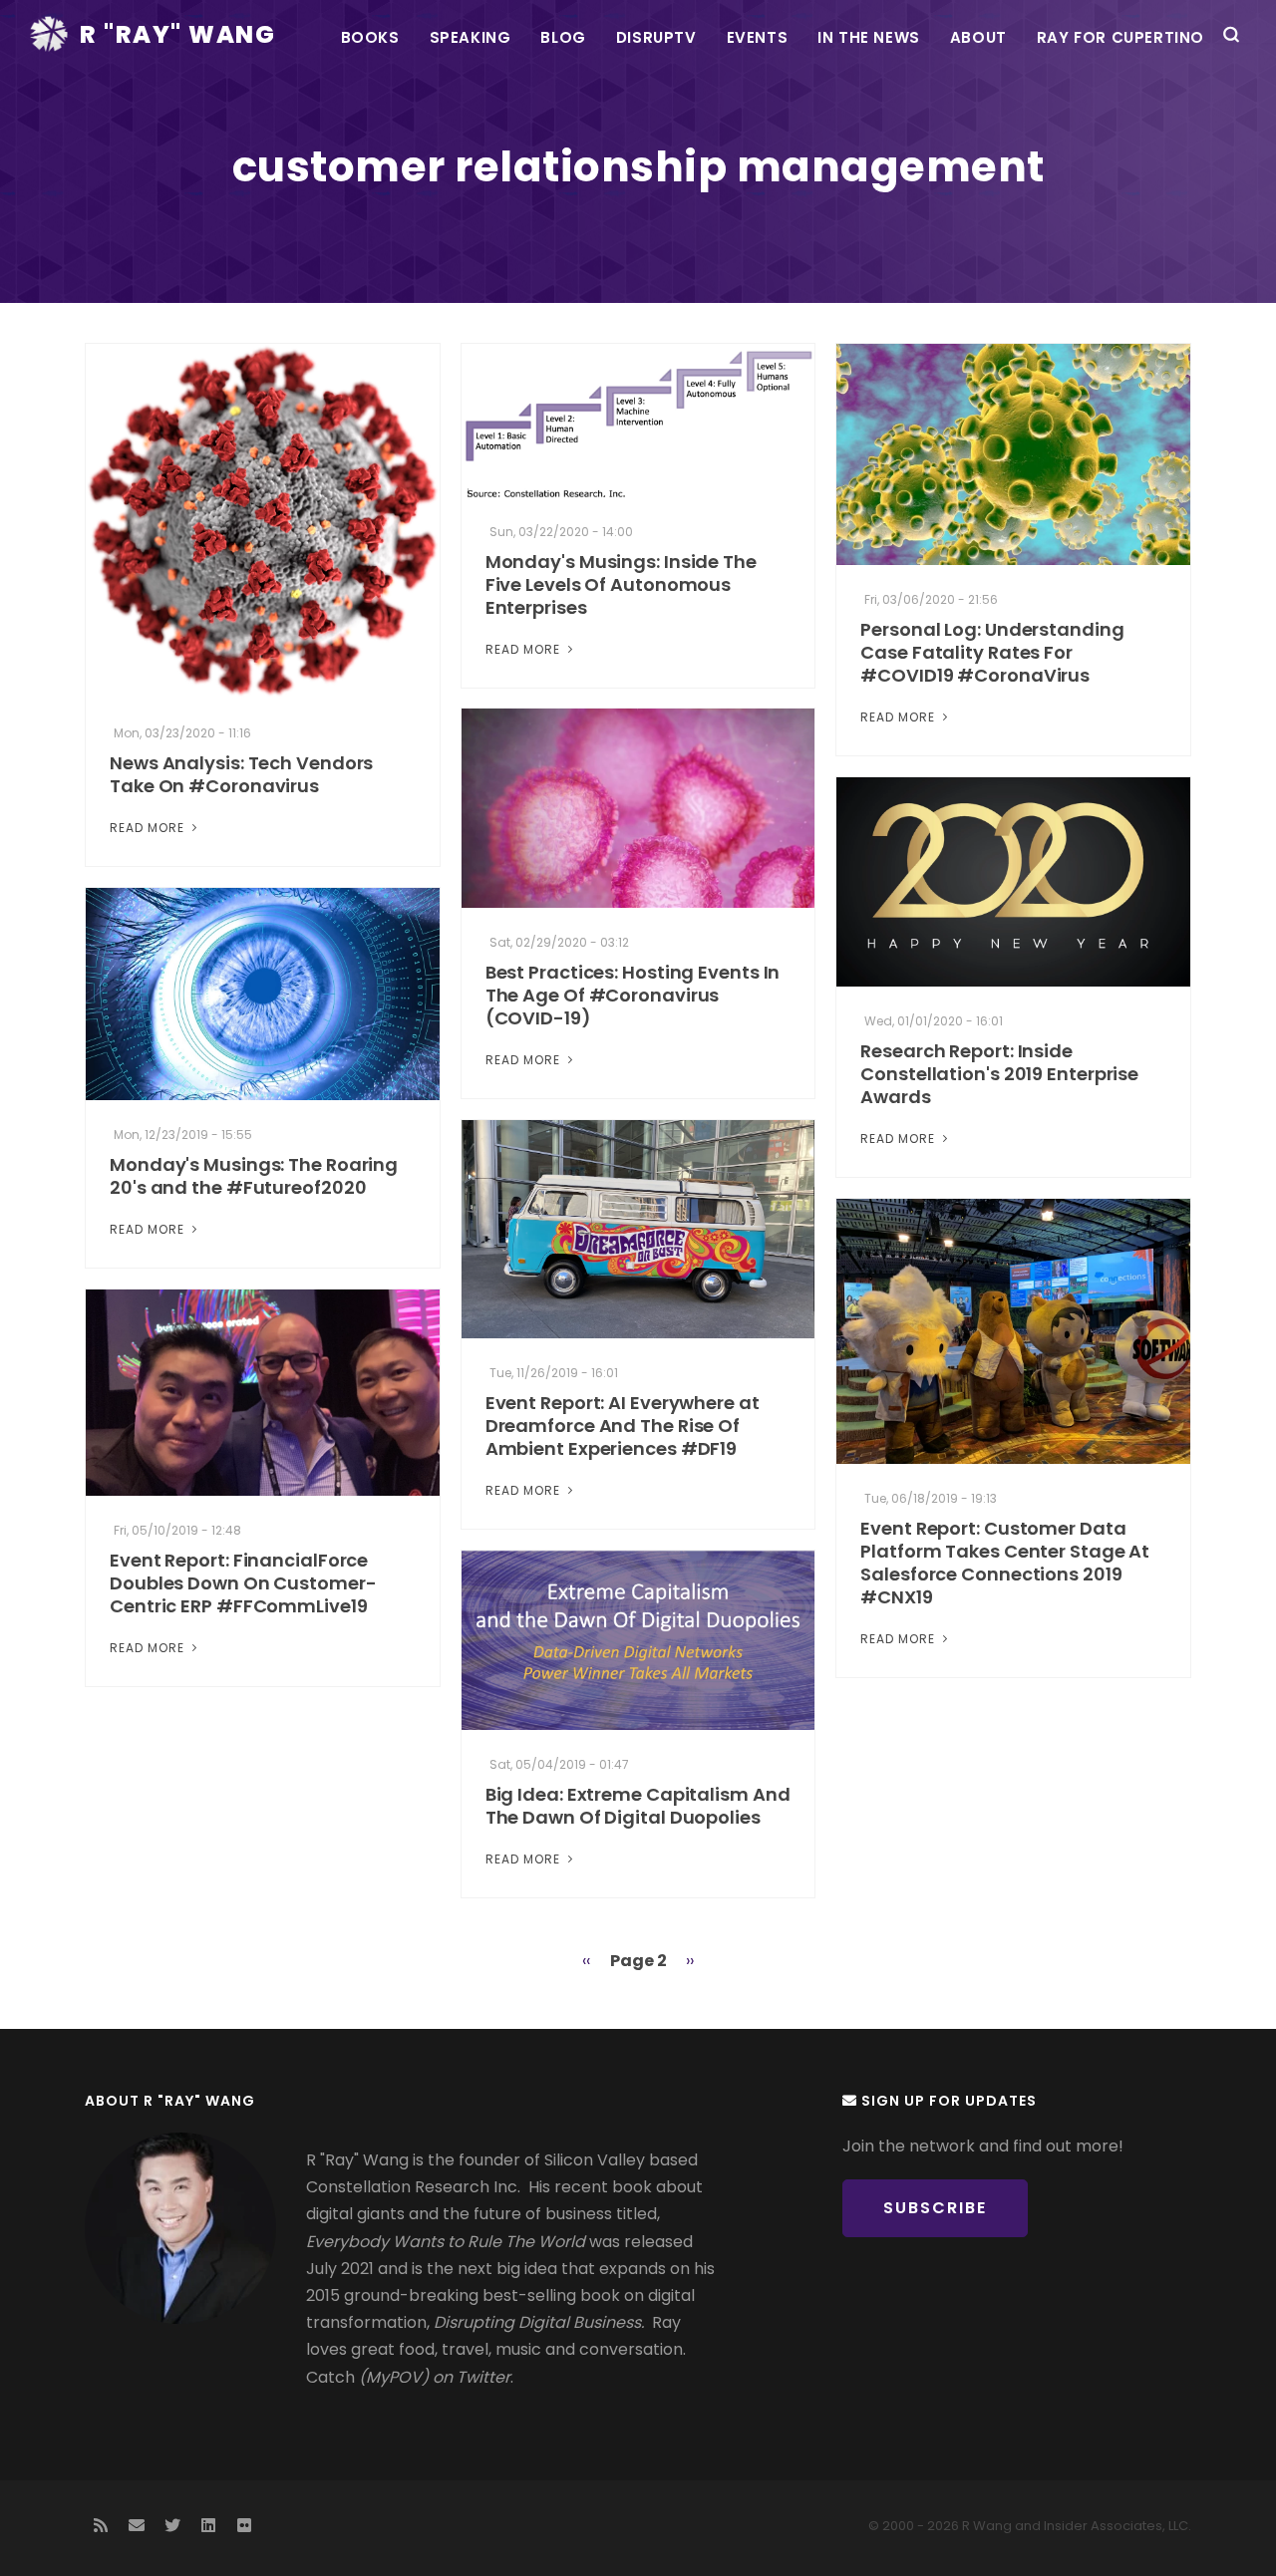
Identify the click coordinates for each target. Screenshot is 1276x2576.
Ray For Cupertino (1120, 37)
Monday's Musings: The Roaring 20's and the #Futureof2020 (254, 1176)
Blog (563, 37)
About (978, 37)
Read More (149, 828)
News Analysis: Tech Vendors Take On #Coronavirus (241, 774)
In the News (869, 37)
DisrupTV (656, 37)
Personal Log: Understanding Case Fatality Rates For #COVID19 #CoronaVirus (992, 652)
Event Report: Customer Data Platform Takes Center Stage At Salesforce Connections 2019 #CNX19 (1005, 1563)
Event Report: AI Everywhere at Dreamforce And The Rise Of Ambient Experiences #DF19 (623, 1426)
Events (758, 37)
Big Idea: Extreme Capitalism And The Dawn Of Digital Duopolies (638, 1806)
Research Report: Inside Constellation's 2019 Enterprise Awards (999, 1074)
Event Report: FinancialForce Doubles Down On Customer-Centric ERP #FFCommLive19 (243, 1583)
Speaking (471, 37)
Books (370, 37)
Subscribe (935, 2208)
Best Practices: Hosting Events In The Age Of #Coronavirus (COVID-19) (633, 995)
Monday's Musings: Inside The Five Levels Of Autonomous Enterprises (621, 584)
